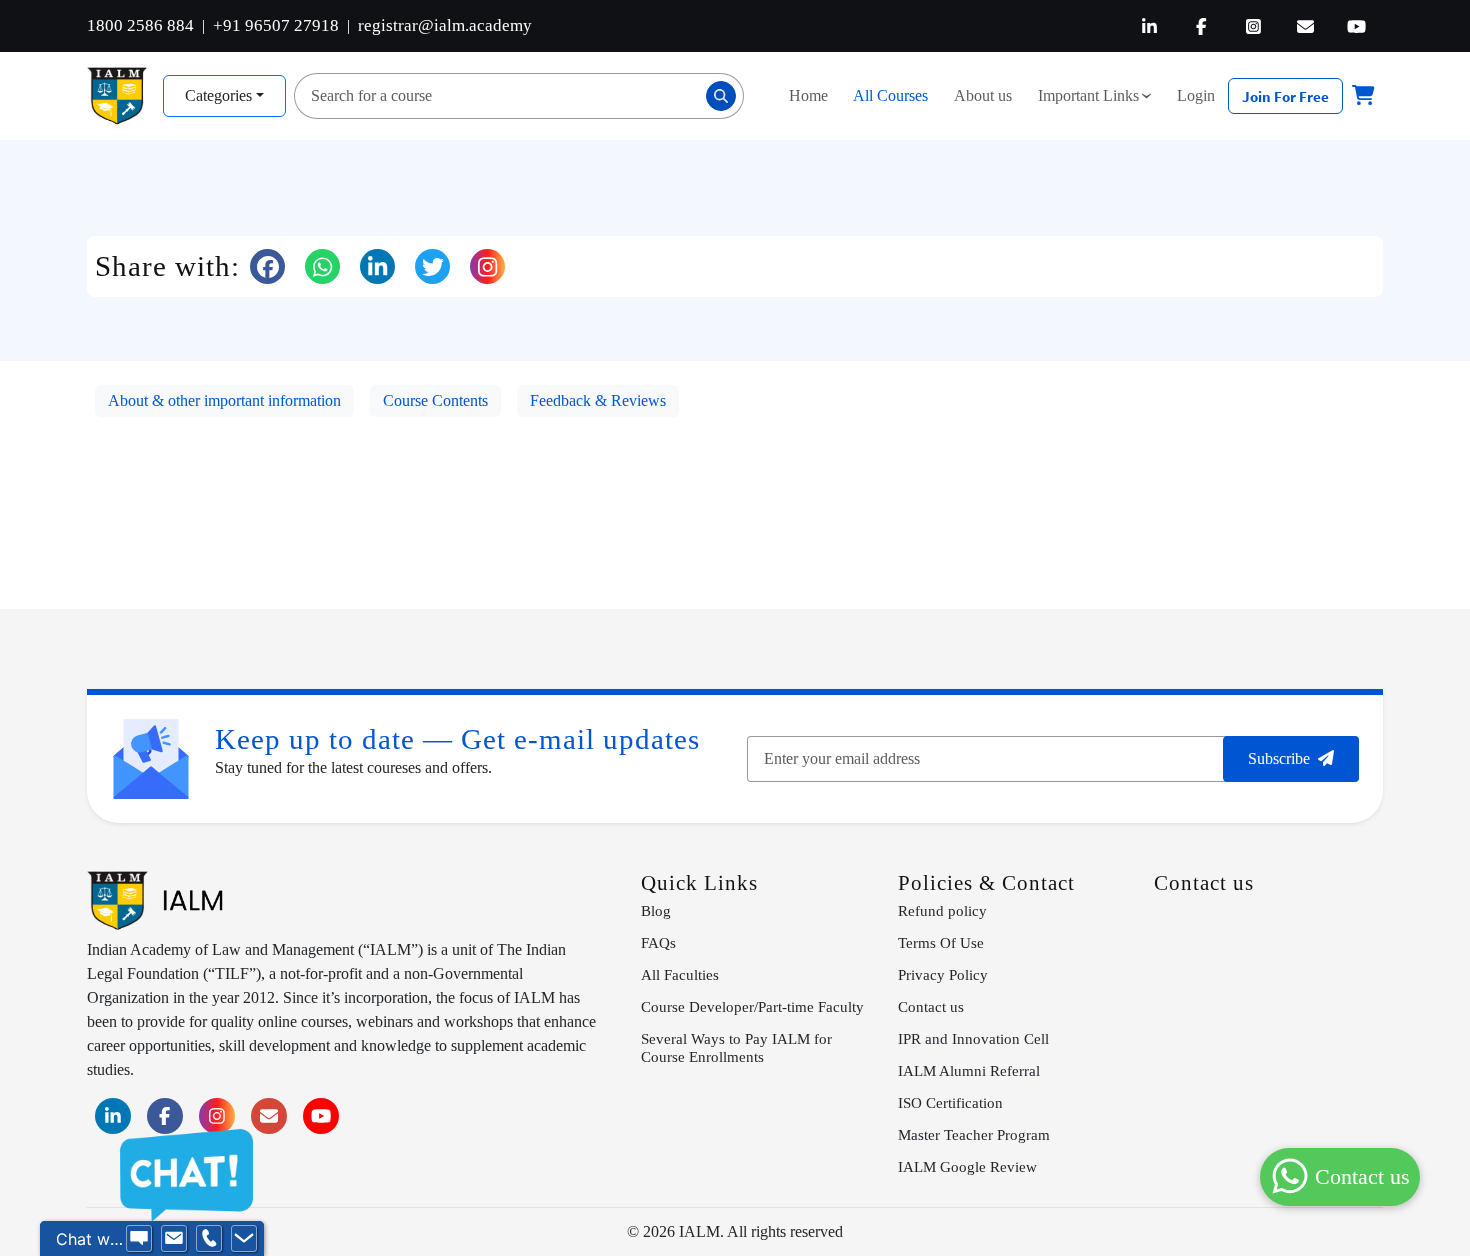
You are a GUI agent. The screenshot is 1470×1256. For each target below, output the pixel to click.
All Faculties (680, 974)
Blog (656, 910)
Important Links (1099, 95)
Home (808, 95)
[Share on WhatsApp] (322, 266)
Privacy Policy (943, 974)
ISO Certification (950, 1102)
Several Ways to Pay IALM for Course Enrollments (736, 1047)
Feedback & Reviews (598, 400)
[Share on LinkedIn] (377, 266)
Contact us (931, 1006)
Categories (218, 95)
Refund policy (942, 910)
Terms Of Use (941, 942)
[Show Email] (174, 1239)
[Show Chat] (139, 1239)
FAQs (658, 942)
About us (983, 95)
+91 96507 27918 (276, 25)
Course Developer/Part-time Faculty (752, 1006)
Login (1196, 95)
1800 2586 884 (140, 25)
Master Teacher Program (974, 1134)
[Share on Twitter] (432, 266)
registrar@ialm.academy (445, 25)
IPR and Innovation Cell (973, 1038)
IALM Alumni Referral (969, 1070)
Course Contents (435, 400)
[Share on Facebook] (267, 266)
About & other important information (224, 400)
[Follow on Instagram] (487, 266)
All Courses (890, 95)
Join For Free (1285, 96)
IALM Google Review (967, 1166)
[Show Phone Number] (209, 1239)
